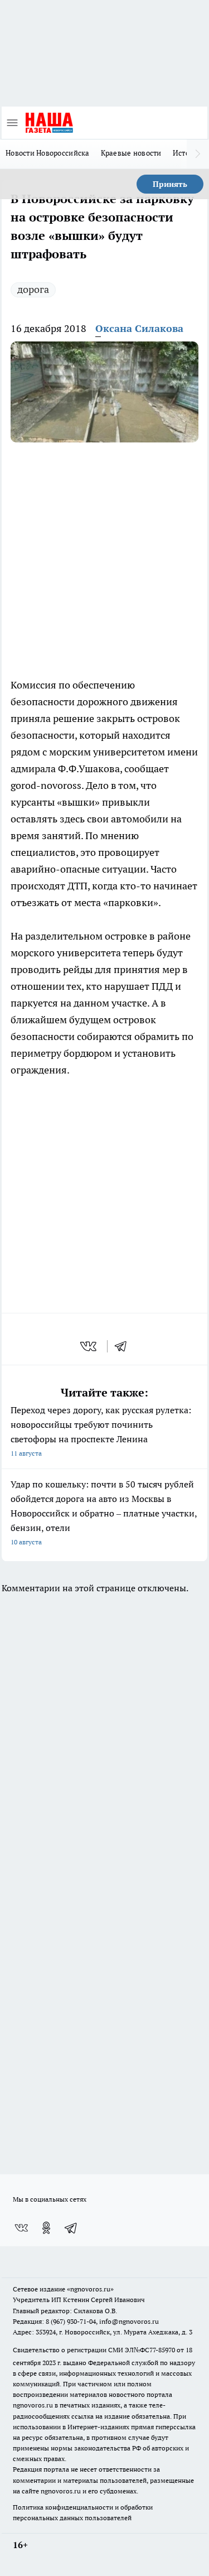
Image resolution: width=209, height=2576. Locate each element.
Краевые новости (131, 153)
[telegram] (124, 1346)
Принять (170, 184)
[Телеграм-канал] (71, 2228)
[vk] (89, 1346)
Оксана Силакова (139, 328)
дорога (33, 289)
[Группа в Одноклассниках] (46, 2228)
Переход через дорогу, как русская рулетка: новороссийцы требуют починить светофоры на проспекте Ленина (101, 1431)
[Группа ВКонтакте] (21, 2228)
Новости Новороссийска (48, 153)
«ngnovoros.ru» (90, 2289)
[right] (198, 154)
